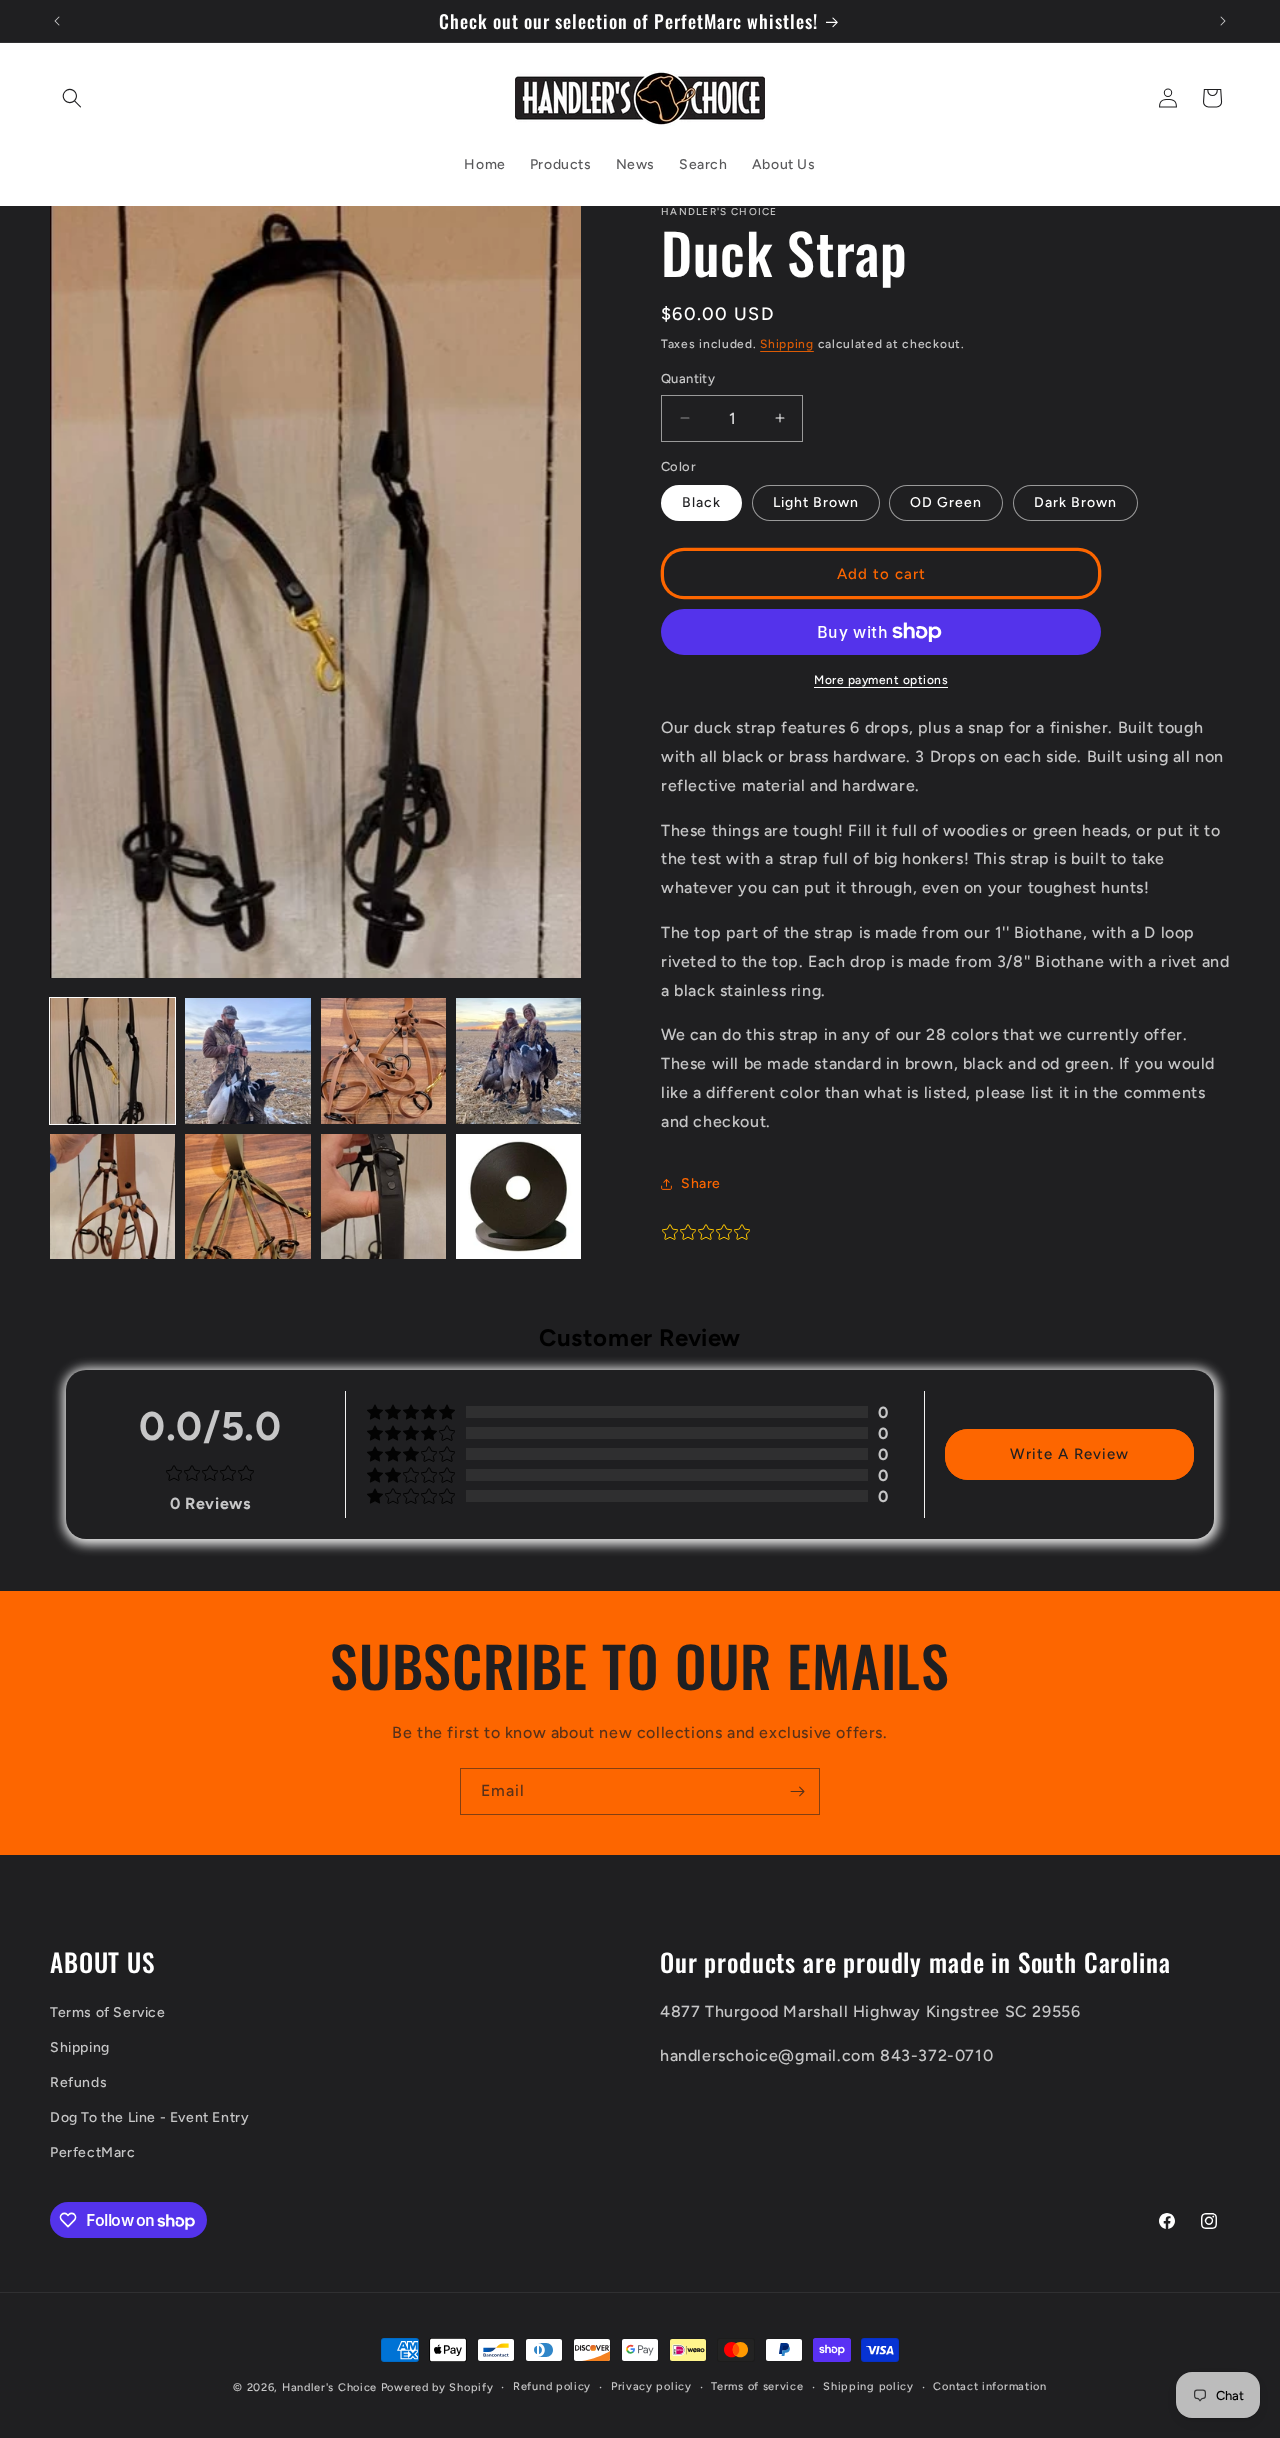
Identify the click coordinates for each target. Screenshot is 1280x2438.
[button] (72, 98)
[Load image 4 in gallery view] (518, 1060)
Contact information (989, 2386)
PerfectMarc (93, 2152)
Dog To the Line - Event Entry (149, 2117)
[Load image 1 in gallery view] (112, 1060)
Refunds (78, 2082)
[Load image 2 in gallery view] (247, 1060)
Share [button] (701, 1183)
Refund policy (552, 2386)
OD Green (946, 502)
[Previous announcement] (57, 21)
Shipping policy (868, 2386)
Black (701, 502)
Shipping (787, 344)
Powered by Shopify (437, 2387)
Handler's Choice (329, 2387)
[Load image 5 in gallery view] (112, 1196)
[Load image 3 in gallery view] (383, 1060)
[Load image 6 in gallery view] (247, 1196)
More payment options (881, 680)
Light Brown (816, 502)
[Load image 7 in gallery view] (383, 1196)
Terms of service (757, 2386)
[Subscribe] (797, 1791)
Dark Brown (1075, 502)
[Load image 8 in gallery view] (518, 1196)
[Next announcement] (1223, 21)
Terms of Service (108, 2012)
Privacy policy (651, 2386)
